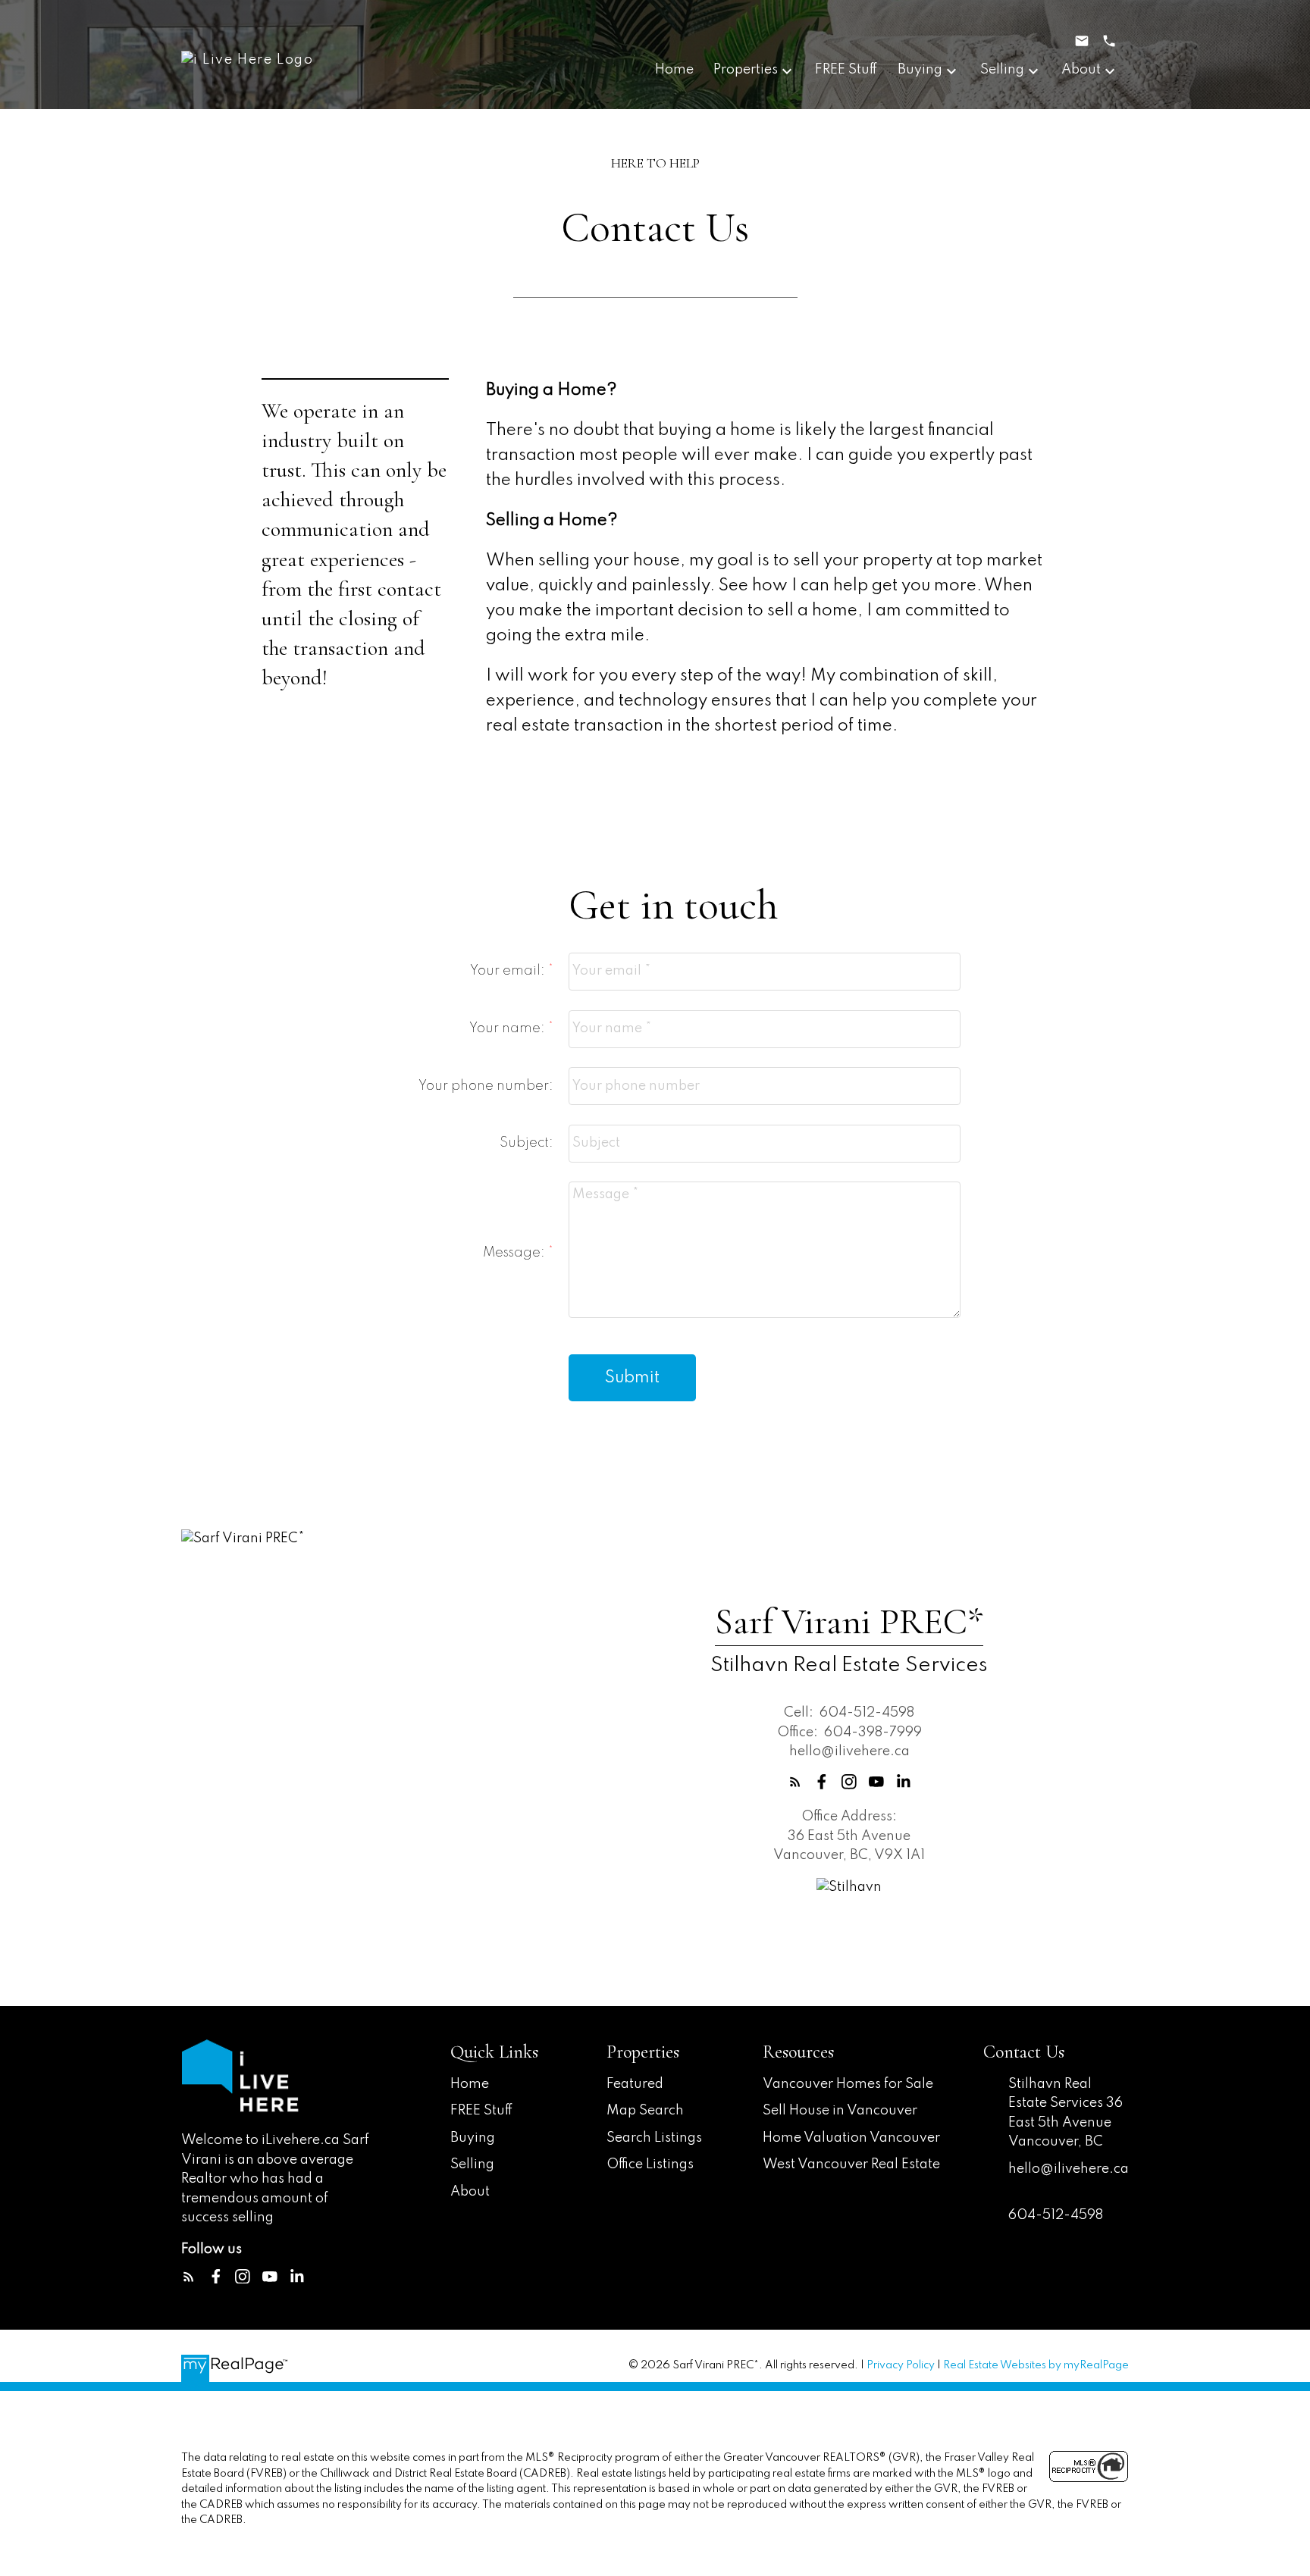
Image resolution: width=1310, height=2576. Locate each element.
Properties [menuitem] (746, 70)
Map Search (645, 2111)
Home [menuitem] (674, 70)
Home (470, 2084)
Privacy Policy (901, 2365)
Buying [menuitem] (920, 70)
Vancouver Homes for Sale (848, 2084)
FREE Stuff (482, 2111)
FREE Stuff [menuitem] (846, 70)
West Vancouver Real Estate (851, 2164)
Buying (473, 2138)
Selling (472, 2164)
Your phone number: (486, 1086)
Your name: (509, 1028)
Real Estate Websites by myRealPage (1036, 2365)
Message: (516, 1253)
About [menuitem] (1081, 70)
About (470, 2192)
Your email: (509, 971)
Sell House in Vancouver (840, 2111)
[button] (795, 1782)
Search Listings (654, 2138)
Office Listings (650, 2164)
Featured (635, 2084)
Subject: (527, 1143)
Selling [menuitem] (1002, 70)
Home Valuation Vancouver (851, 2138)
